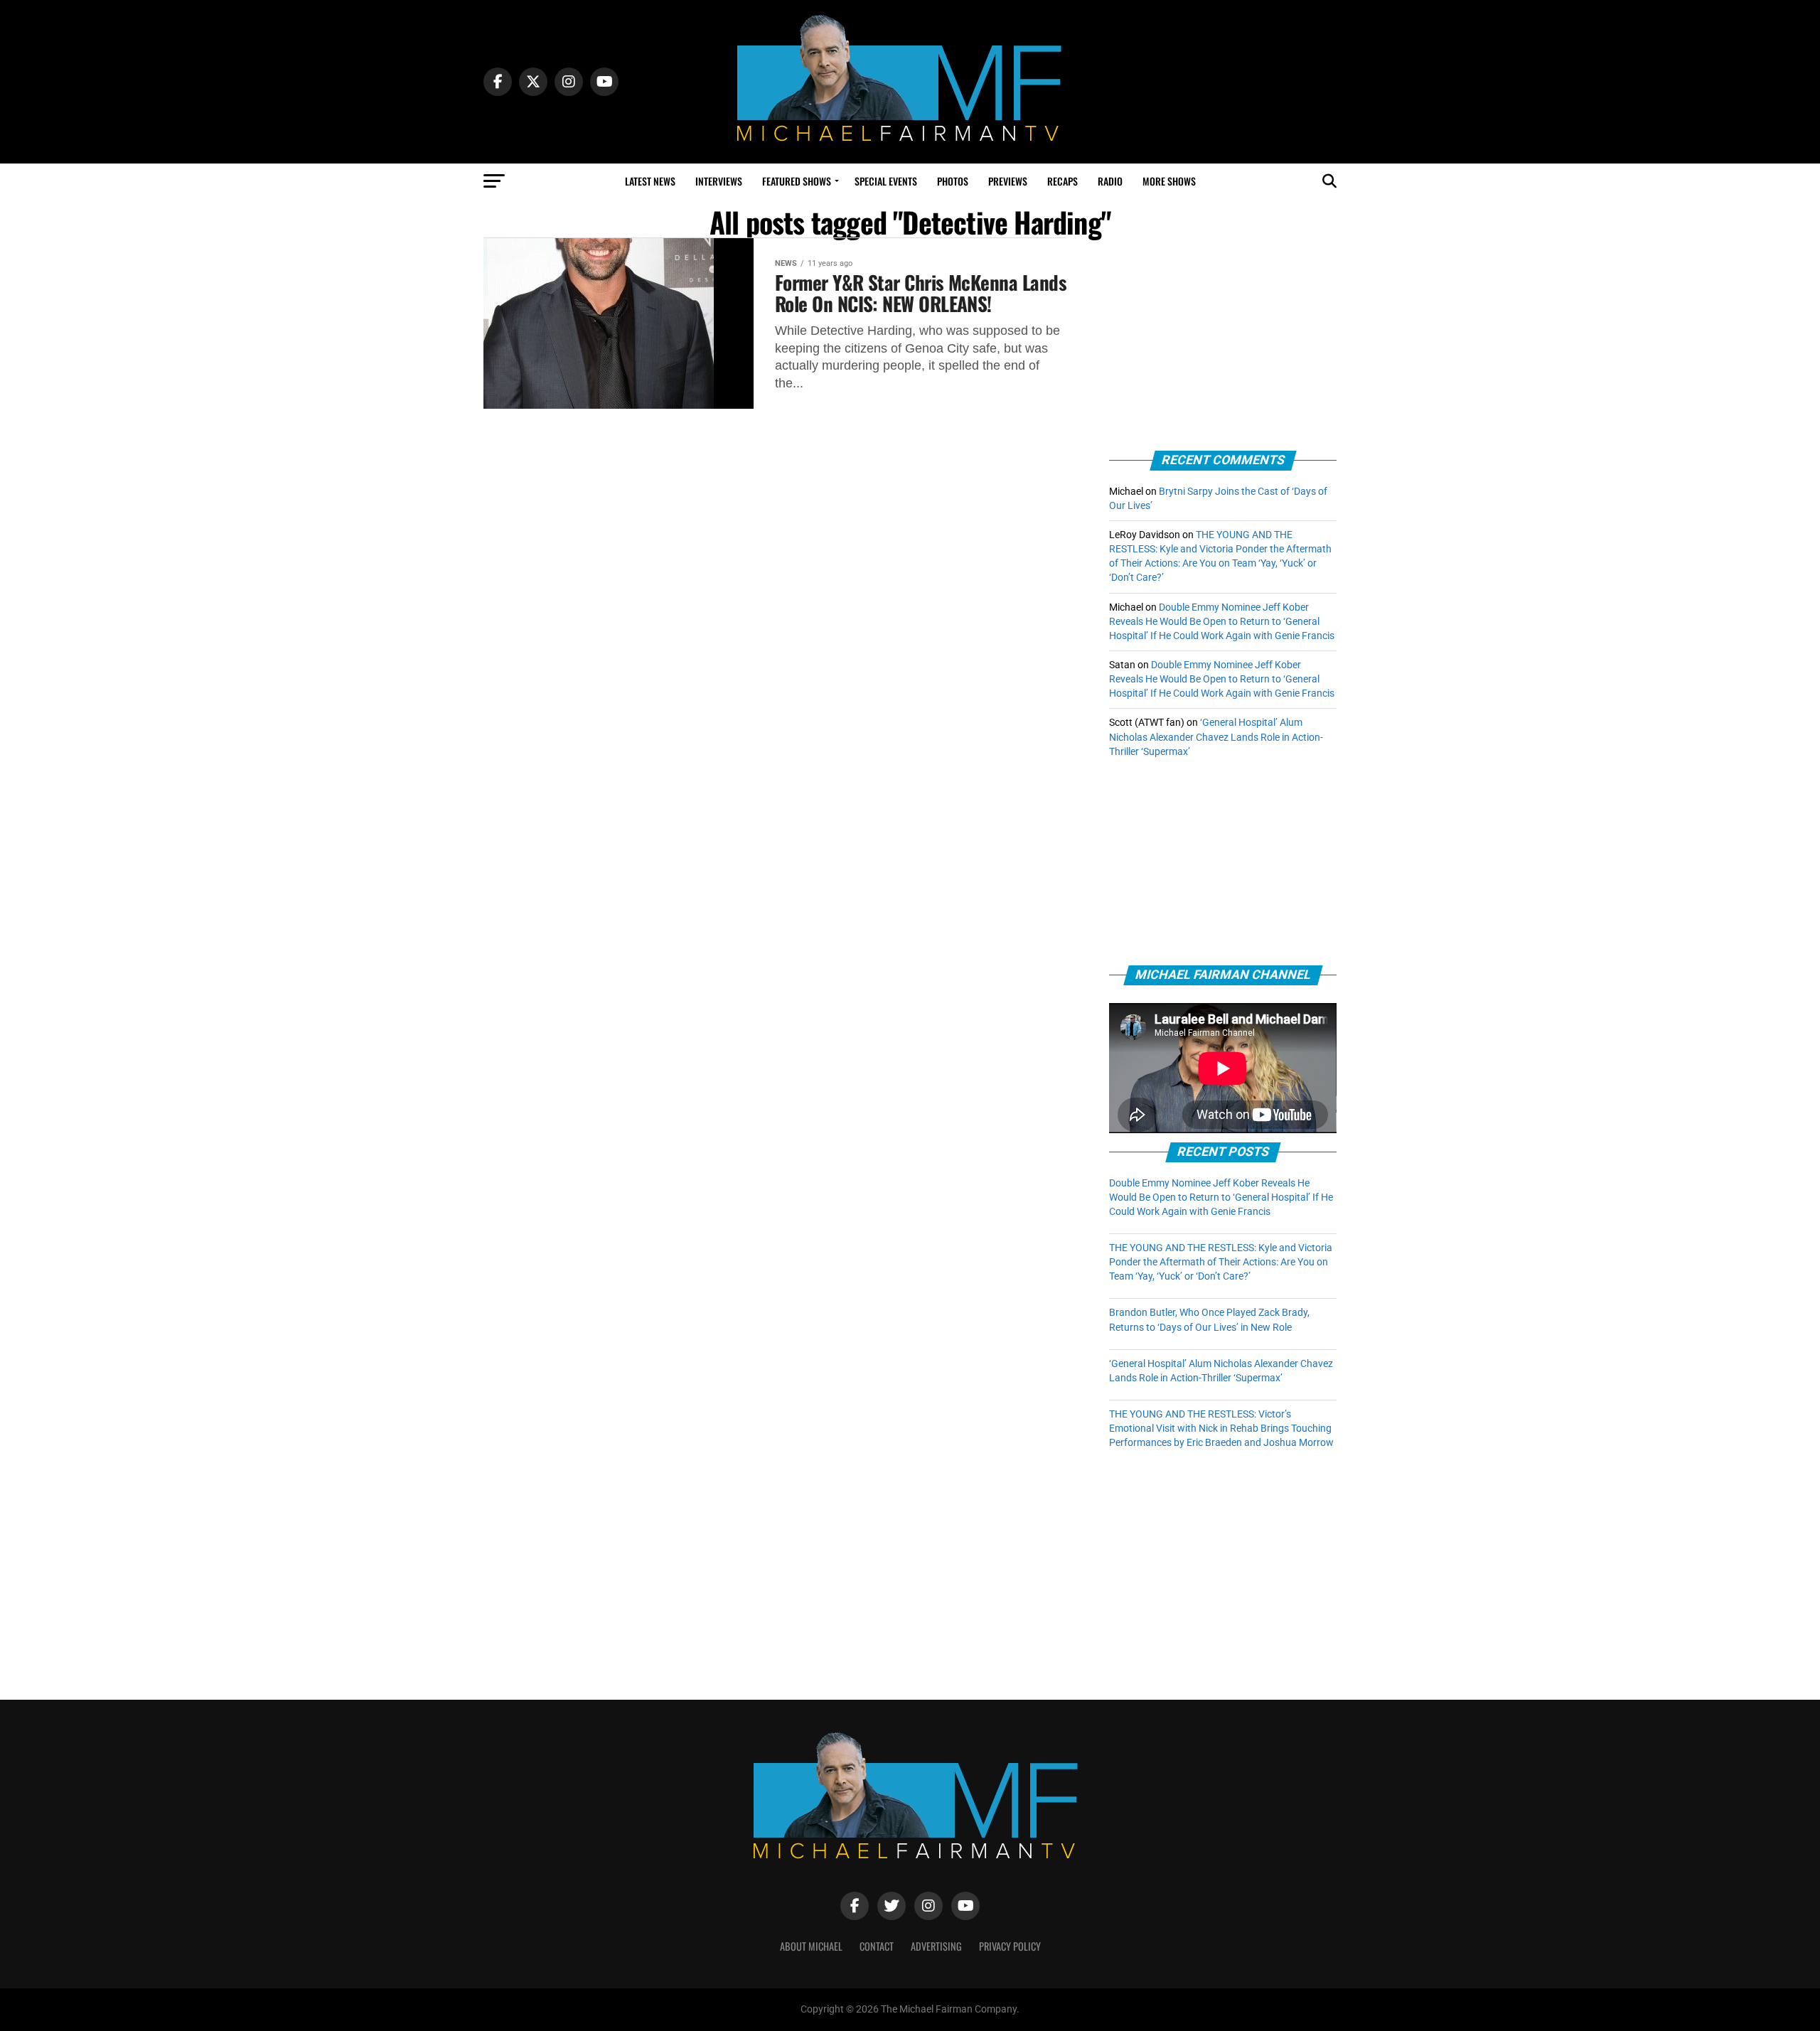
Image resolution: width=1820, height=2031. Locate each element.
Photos (953, 181)
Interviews (719, 181)
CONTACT (877, 1946)
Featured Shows (797, 181)
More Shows (1169, 181)
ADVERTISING (936, 1946)
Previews (1008, 181)
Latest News (650, 181)
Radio (1110, 181)
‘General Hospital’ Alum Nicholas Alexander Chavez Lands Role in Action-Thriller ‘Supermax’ (1216, 737)
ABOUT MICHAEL (811, 1946)
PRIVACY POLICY (1010, 1946)
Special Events (886, 181)
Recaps (1062, 181)
